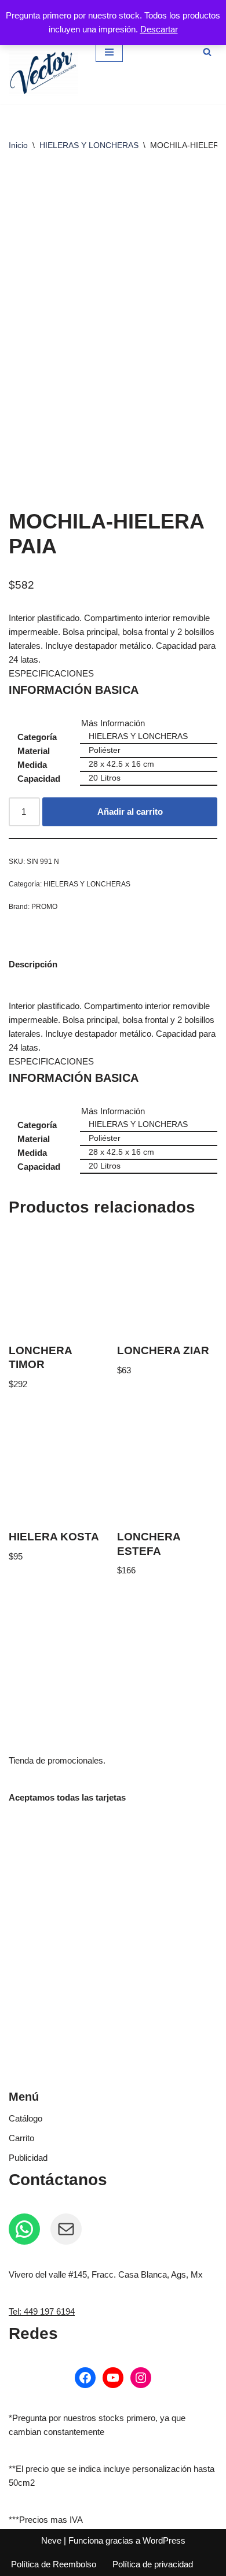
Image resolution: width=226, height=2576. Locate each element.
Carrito (21, 2138)
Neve (51, 2540)
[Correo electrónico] (66, 2229)
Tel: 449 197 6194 (42, 2311)
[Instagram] (141, 2378)
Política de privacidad (153, 2564)
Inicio (18, 145)
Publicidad (28, 2158)
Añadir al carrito (130, 812)
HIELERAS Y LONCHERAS (89, 145)
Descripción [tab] (33, 964)
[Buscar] (207, 52)
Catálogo (25, 2118)
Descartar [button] (159, 29)
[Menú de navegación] (109, 52)
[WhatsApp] (24, 2229)
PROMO (44, 907)
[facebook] (85, 2378)
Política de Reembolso (54, 2564)
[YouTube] (113, 2378)
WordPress (164, 2540)
